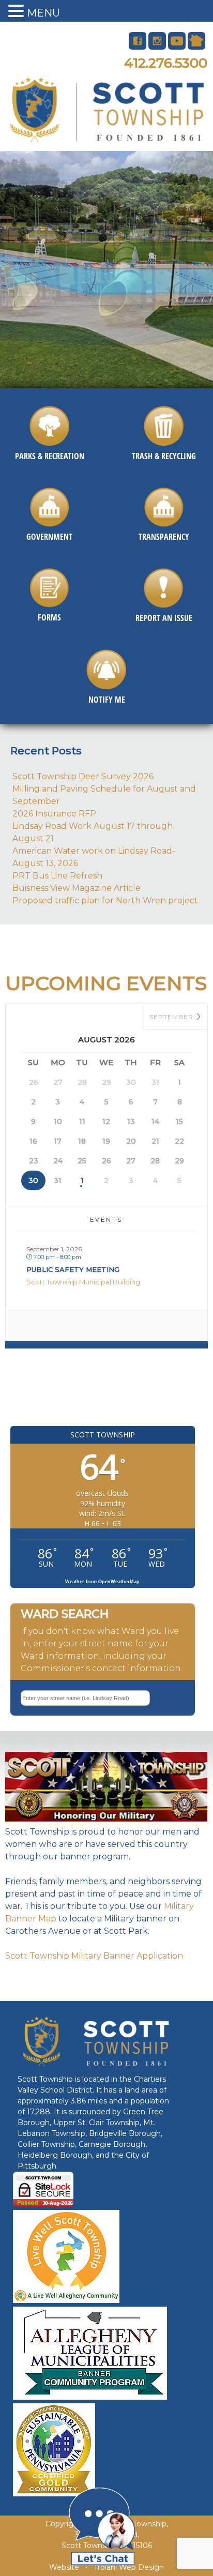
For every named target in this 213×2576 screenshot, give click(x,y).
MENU (43, 13)
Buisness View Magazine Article (77, 888)
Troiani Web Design (129, 2567)
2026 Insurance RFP (54, 814)
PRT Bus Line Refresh (57, 876)
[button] (18, 12)
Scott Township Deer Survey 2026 (83, 776)
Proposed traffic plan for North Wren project (105, 900)
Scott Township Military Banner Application (94, 1956)
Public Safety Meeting (73, 1269)
